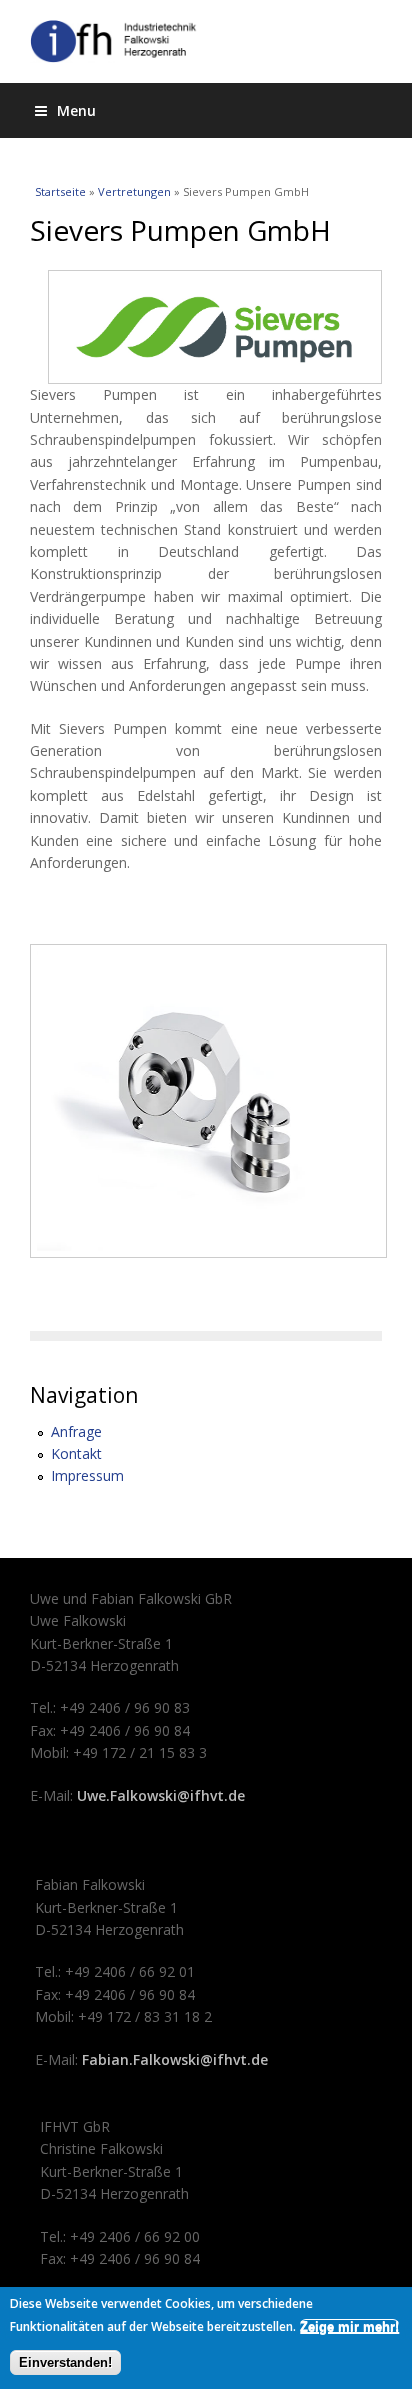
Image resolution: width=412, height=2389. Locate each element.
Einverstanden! (65, 2362)
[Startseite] (206, 41)
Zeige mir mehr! (349, 2326)
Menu (76, 110)
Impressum (87, 1475)
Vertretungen (134, 191)
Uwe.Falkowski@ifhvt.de (161, 1795)
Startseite (60, 191)
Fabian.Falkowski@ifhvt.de (175, 2059)
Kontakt (76, 1453)
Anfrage (76, 1431)
